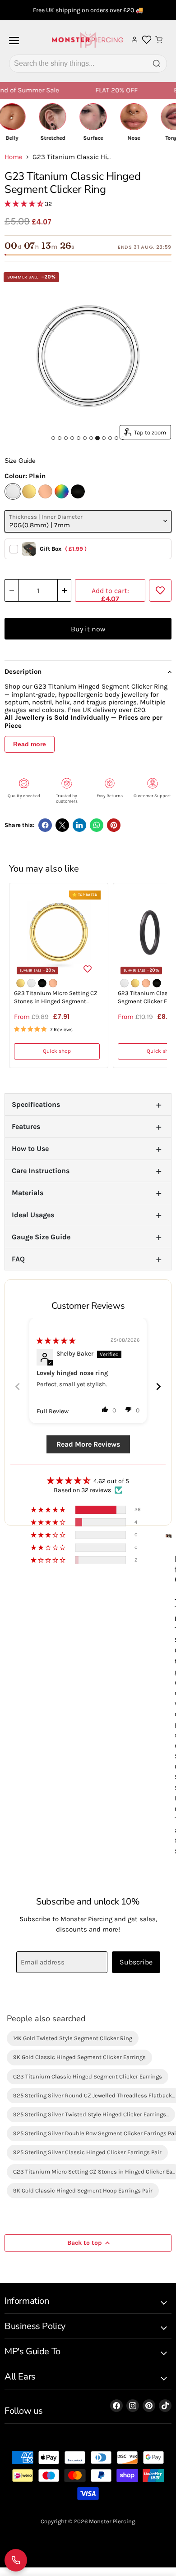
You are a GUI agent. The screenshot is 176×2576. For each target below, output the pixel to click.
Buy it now (88, 629)
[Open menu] (14, 44)
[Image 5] (79, 438)
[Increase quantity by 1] (65, 590)
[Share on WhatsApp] (97, 825)
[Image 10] (110, 438)
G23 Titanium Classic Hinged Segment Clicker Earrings (88, 2076)
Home (14, 157)
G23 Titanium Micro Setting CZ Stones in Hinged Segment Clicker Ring (56, 998)
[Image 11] (116, 438)
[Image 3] (66, 438)
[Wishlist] (147, 40)
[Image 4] (72, 438)
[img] (56, 1341)
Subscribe (136, 1962)
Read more (30, 744)
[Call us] (16, 2560)
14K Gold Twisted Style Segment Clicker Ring (73, 2038)
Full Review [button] (53, 1411)
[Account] (134, 40)
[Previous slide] (18, 1386)
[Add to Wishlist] (160, 590)
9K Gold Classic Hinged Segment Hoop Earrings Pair (83, 2190)
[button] (25, 204)
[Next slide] (158, 1386)
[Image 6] (85, 438)
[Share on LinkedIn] (79, 825)
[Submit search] (157, 64)
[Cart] (159, 40)
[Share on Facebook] (45, 825)
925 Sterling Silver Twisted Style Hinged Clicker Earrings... (91, 2114)
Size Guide (20, 461)
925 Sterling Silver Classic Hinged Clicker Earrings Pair (87, 2152)
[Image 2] (60, 438)
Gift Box (63, 549)
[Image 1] (53, 438)
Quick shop (57, 1051)
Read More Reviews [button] (88, 1444)
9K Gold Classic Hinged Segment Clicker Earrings (79, 2057)
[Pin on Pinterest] (114, 825)
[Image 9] (104, 438)
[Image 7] (91, 438)
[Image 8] (97, 438)
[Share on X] (62, 825)
